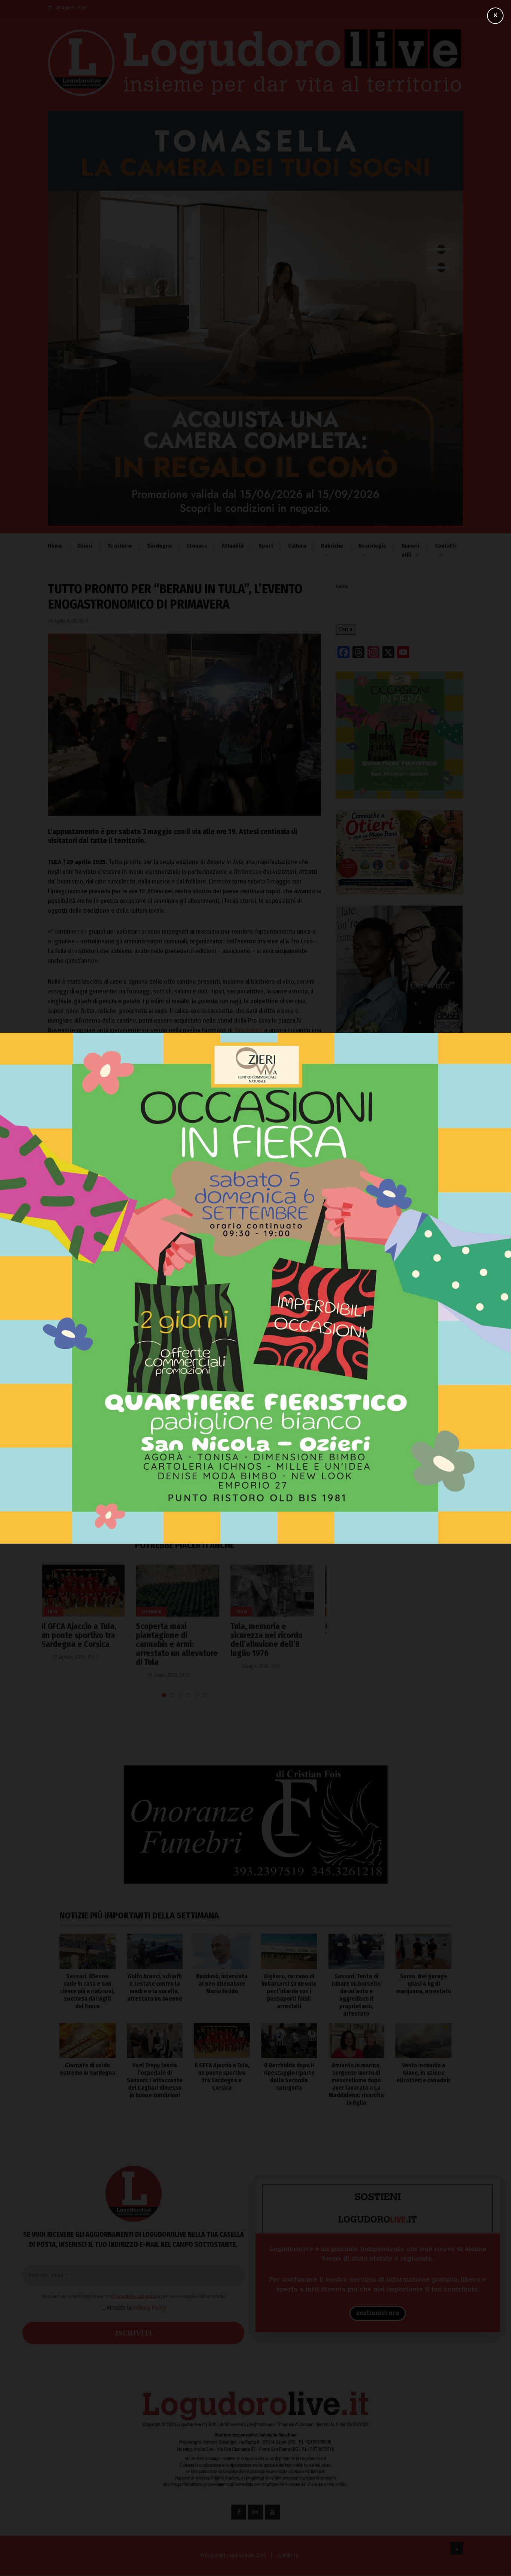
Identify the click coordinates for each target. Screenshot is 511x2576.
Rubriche (332, 546)
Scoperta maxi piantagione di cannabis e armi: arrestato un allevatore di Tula (89, 1644)
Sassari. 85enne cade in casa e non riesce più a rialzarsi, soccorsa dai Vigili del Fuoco (399, 1290)
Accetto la (187, 1307)
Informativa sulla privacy (186, 1295)
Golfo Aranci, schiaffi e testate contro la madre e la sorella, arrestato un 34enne (399, 1322)
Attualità (233, 546)
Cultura (297, 546)
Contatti (445, 546)
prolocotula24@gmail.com (99, 1040)
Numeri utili (410, 550)
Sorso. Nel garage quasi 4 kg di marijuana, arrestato (424, 1984)
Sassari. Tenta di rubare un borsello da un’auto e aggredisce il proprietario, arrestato (399, 1420)
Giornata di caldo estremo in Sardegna (88, 2069)
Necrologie (372, 546)
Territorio (120, 546)
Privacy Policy (201, 1307)
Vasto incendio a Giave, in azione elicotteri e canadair (423, 2073)
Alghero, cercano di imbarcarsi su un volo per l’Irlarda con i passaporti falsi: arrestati (396, 1387)
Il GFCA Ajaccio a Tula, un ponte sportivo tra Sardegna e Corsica (222, 2076)
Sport (266, 546)
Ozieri (85, 546)
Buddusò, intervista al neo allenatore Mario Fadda (394, 1355)
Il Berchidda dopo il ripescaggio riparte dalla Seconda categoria (289, 2076)
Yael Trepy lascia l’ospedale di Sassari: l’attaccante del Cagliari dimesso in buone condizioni (155, 2080)
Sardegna (159, 546)
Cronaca (197, 546)
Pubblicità (288, 2556)
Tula (102, 1134)
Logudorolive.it (131, 1061)
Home (55, 546)
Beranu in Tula (69, 1134)
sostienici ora (378, 2313)
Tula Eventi (248, 1030)
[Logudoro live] (255, 66)
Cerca (342, 586)
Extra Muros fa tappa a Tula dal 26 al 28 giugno (279, 1631)
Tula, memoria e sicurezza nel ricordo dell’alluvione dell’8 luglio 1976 (179, 1640)
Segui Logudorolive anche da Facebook (99, 1086)
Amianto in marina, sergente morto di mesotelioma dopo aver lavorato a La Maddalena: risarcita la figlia (356, 2084)
